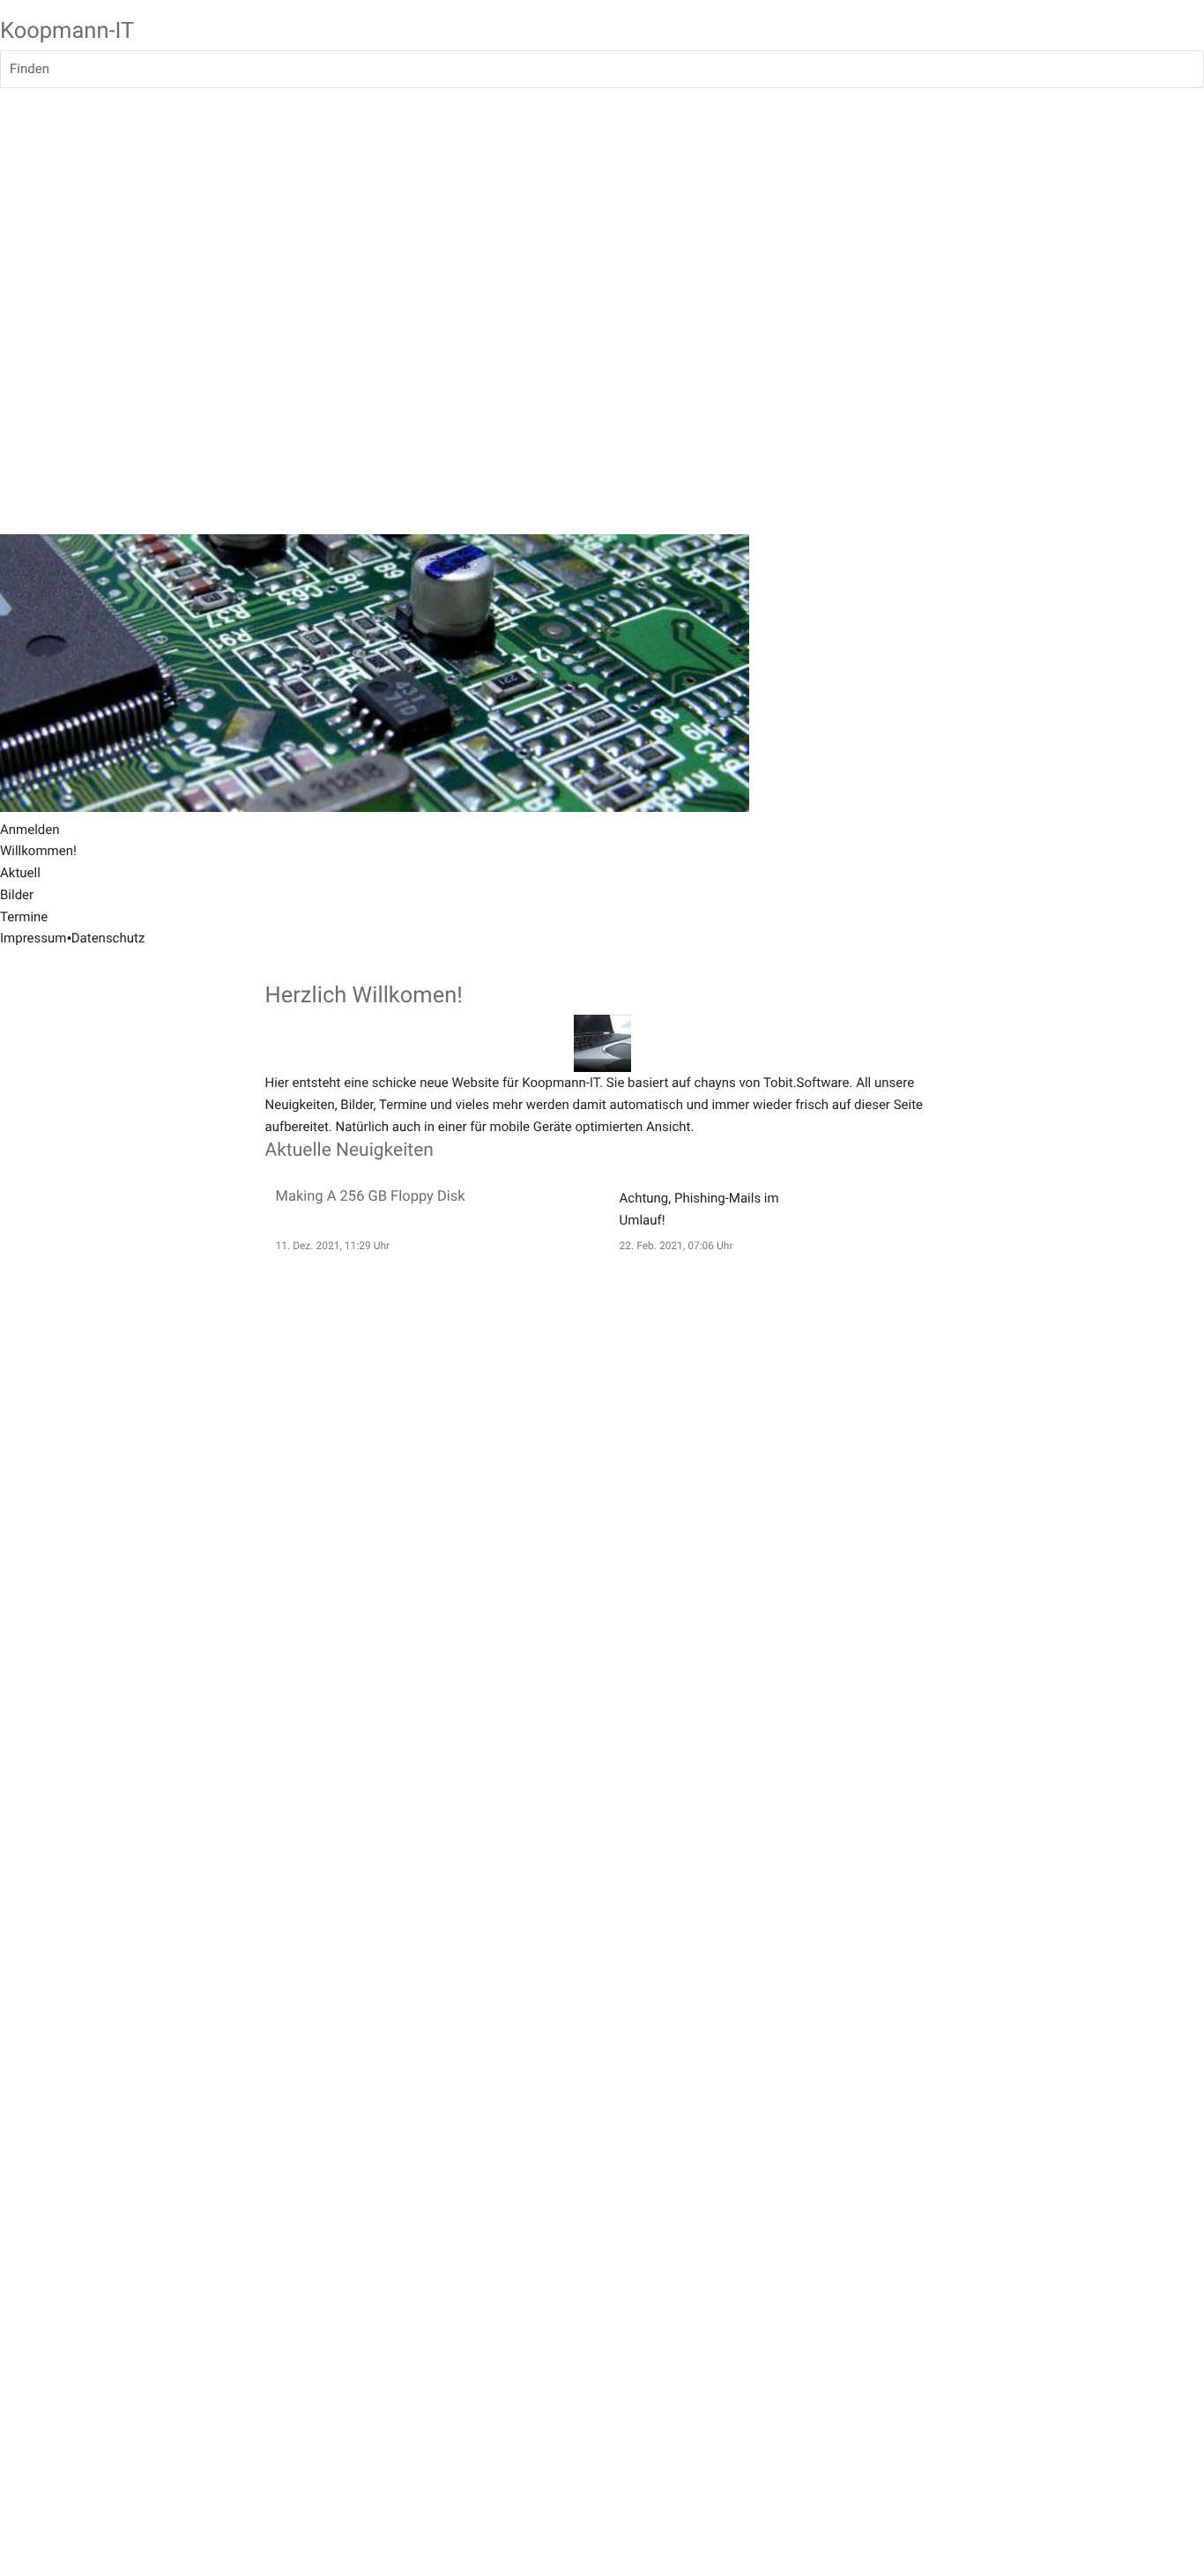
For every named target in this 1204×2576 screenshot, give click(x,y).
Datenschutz (108, 938)
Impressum (33, 938)
